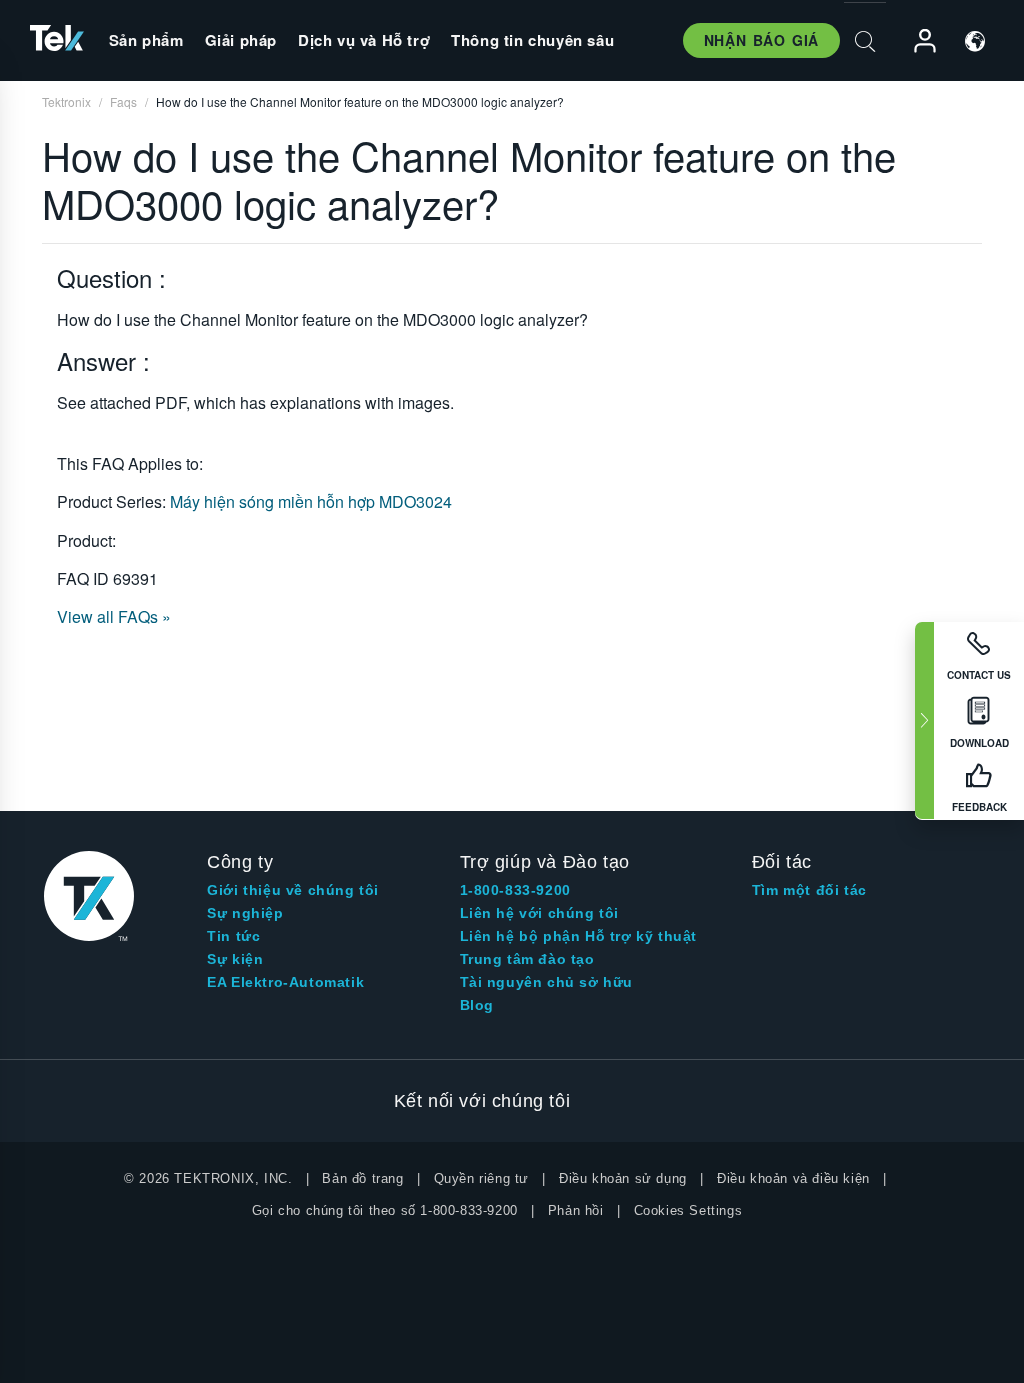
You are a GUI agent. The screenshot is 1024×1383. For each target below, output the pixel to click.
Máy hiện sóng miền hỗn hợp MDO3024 (311, 501)
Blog (477, 1005)
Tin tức (233, 936)
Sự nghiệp (245, 913)
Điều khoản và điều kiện (793, 1178)
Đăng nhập (916, 41)
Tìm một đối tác (809, 890)
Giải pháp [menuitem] (241, 40)
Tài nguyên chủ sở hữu (547, 982)
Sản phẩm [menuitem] (146, 40)
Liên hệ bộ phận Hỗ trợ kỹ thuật (579, 936)
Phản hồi (576, 1210)
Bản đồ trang (362, 1178)
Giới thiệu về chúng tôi (293, 890)
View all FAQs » (114, 616)
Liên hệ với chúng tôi (540, 913)
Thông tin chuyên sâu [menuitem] (532, 40)
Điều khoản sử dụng (623, 1178)
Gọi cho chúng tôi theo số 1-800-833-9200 (385, 1210)
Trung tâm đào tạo (527, 959)
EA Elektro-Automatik (285, 982)
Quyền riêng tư (481, 1178)
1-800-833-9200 (515, 890)
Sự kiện (235, 959)
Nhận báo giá (761, 40)
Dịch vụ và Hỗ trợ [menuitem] (364, 40)
